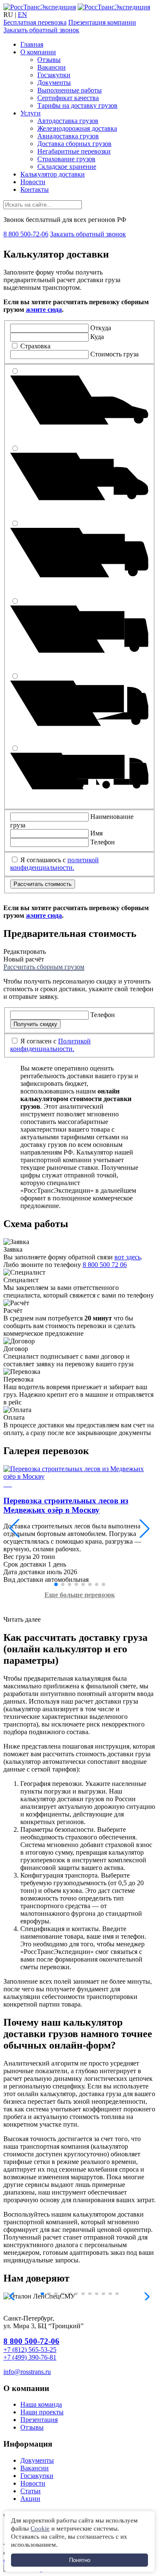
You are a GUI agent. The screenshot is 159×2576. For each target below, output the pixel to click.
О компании (38, 52)
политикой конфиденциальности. (54, 864)
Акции (30, 2499)
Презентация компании (102, 22)
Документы (54, 83)
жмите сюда (44, 310)
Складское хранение (67, 167)
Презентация (39, 2420)
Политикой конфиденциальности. (50, 1045)
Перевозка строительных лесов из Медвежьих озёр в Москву (66, 1505)
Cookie (40, 2528)
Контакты (35, 189)
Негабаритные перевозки (74, 151)
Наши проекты (42, 2412)
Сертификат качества (68, 98)
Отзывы (49, 60)
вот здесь (128, 1257)
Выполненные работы (70, 90)
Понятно (80, 2560)
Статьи (31, 2491)
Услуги (31, 113)
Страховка (35, 346)
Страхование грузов (66, 159)
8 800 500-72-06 (26, 234)
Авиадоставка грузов (68, 136)
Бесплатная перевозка (35, 22)
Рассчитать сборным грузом (44, 967)
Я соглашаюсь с (54, 864)
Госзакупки (54, 75)
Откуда (101, 328)
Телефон (103, 842)
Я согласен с (50, 1045)
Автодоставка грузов (68, 121)
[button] (14, 1528)
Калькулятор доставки (53, 174)
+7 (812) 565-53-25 (30, 2350)
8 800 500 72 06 (105, 1265)
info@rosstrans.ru (27, 2372)
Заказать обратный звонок (41, 30)
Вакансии (52, 67)
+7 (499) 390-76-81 (30, 2357)
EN (22, 15)
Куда (97, 337)
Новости (33, 182)
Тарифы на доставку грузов (77, 105)
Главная (32, 44)
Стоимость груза (114, 354)
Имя (96, 833)
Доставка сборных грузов (74, 144)
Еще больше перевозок (80, 1595)
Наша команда (41, 2404)
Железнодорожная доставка (77, 128)
